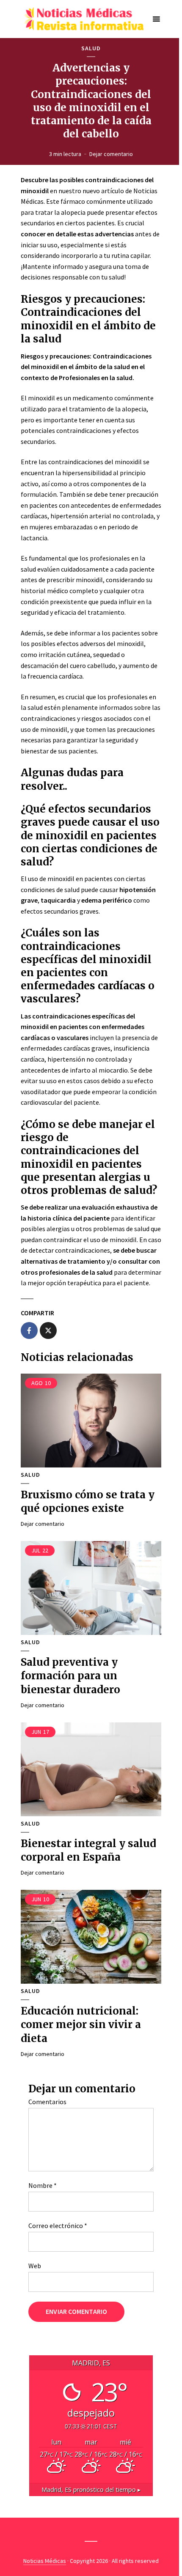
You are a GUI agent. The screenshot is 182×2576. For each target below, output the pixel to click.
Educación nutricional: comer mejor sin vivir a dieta (81, 2025)
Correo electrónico (58, 2226)
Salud (91, 48)
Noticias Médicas (45, 2561)
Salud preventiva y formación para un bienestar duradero (70, 1676)
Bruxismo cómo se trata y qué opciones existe (88, 1502)
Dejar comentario (111, 154)
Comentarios (47, 2102)
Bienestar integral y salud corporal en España (88, 1850)
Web (35, 2266)
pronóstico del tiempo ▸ (91, 2490)
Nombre (43, 2185)
